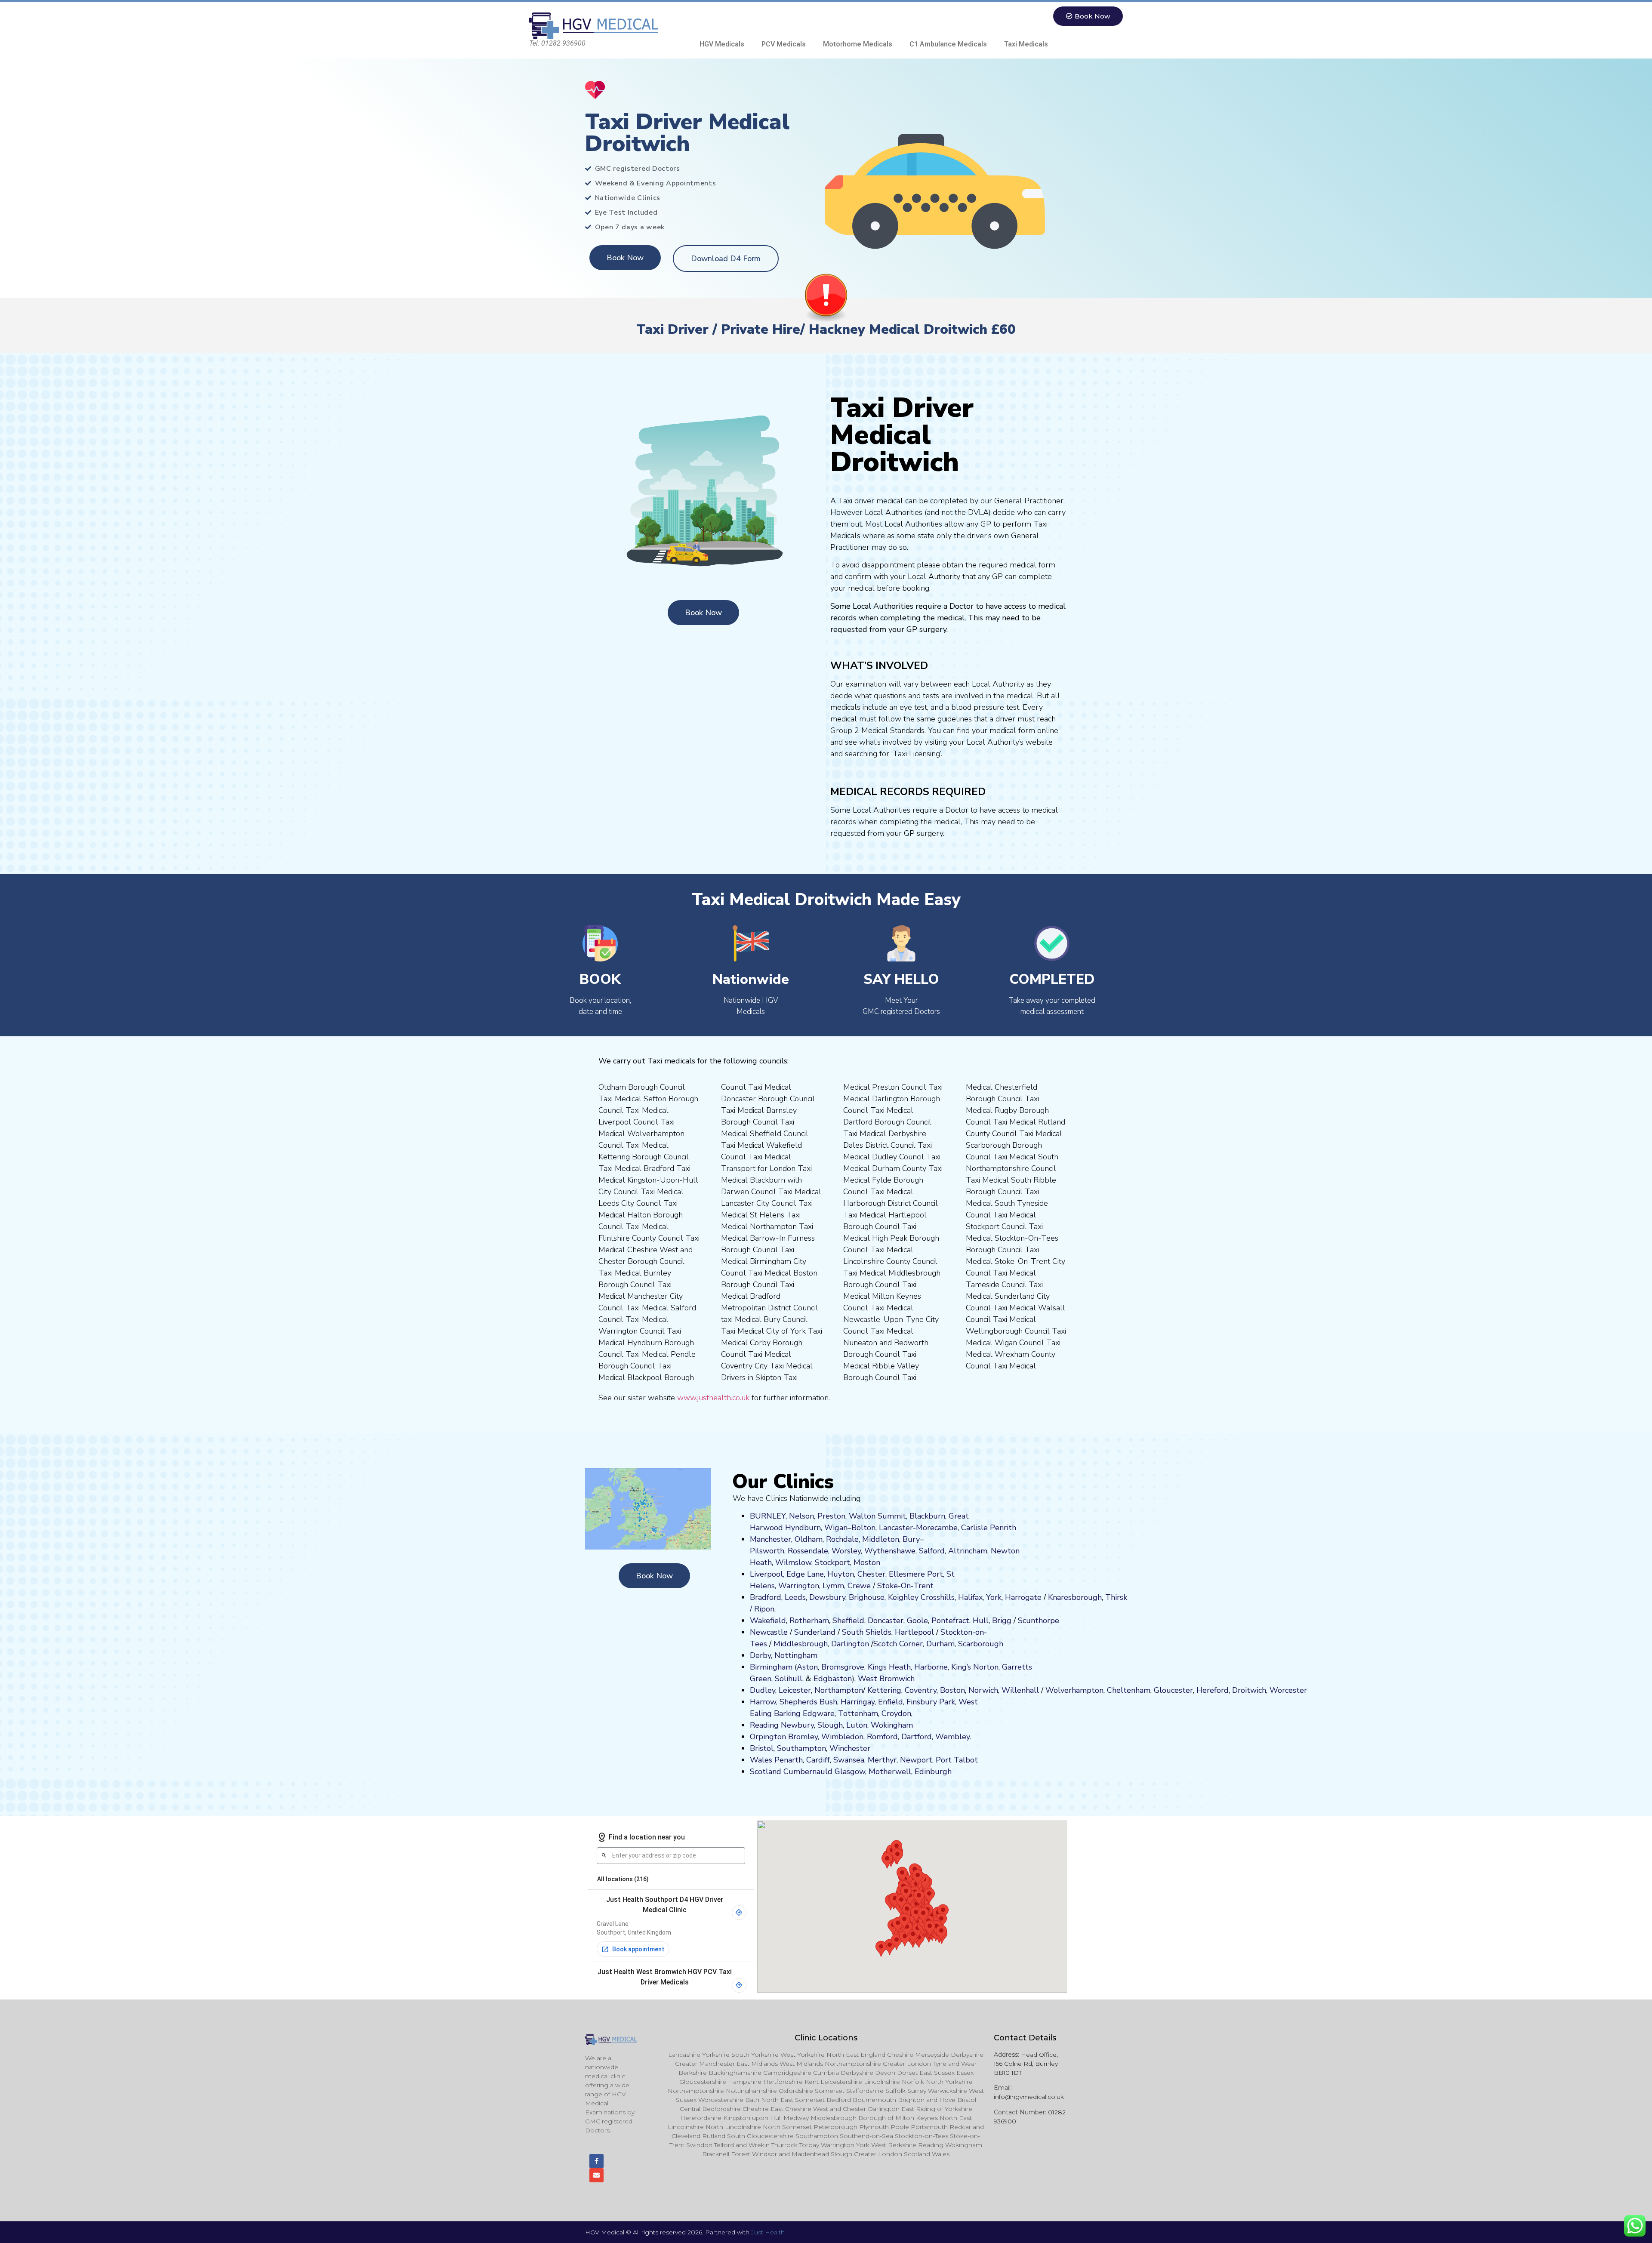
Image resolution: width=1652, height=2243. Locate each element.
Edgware (819, 1713)
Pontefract (950, 1621)
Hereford (1213, 1690)
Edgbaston (832, 1679)
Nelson (801, 1516)
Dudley (763, 1690)
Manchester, (771, 1539)
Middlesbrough (801, 1644)
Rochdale (842, 1539)
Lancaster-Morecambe (918, 1528)
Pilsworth (767, 1551)
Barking (787, 1713)
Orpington (768, 1737)
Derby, (761, 1655)
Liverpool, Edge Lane (787, 1574)
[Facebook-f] (596, 2161)
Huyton (841, 1574)
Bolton (863, 1528)
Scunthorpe (1039, 1621)
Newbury (797, 1725)
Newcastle (769, 1632)
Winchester (850, 1748)
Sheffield (848, 1621)
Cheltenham (1129, 1690)
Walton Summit (877, 1516)
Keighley (903, 1597)
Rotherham (809, 1621)
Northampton (839, 1690)
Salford (932, 1551)
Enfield (891, 1702)
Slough (829, 1725)
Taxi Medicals (1026, 44)
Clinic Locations (826, 2038)
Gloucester (1173, 1690)
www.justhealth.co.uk (713, 1398)
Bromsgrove (843, 1667)
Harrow (763, 1702)
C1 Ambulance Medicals (948, 44)
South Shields (867, 1632)
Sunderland (815, 1632)
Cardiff (818, 1760)
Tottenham (858, 1713)
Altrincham (968, 1551)
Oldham (809, 1539)
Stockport (832, 1562)
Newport (916, 1760)
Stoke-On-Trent (905, 1586)
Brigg (1002, 1621)
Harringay (858, 1702)
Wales (761, 1760)
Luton (857, 1725)
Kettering (883, 1690)
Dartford (917, 1737)
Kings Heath (889, 1667)
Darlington (850, 1644)
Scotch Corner (898, 1644)
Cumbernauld (808, 1772)
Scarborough (981, 1644)
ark (950, 1702)
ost (866, 1562)
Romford (882, 1737)
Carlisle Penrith (989, 1528)
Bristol (762, 1748)
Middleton (881, 1539)
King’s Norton (975, 1667)
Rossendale (808, 1551)
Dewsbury (827, 1597)
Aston (807, 1667)
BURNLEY (768, 1516)
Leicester (795, 1690)
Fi (909, 1702)
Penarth (789, 1760)
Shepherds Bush (808, 1702)
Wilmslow (793, 1562)
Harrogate (1023, 1597)
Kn (1053, 1597)
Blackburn (927, 1516)
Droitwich (1249, 1690)
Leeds (795, 1597)
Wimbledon (842, 1737)
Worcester (1288, 1690)
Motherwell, (891, 1772)
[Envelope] (596, 2175)
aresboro (1073, 1597)
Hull (981, 1621)
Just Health (768, 2232)
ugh (1095, 1597)
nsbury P (928, 1702)
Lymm (833, 1586)
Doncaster (886, 1621)
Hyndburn (803, 1528)
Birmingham (771, 1667)
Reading (764, 1725)
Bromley (803, 1737)
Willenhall (1020, 1690)
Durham (940, 1644)
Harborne (931, 1667)
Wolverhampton (1074, 1690)
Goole (917, 1621)
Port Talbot (957, 1760)
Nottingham (796, 1655)
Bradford (766, 1597)
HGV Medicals (722, 44)
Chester (871, 1574)
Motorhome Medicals (858, 44)
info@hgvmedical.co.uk (1029, 2097)
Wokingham (892, 1725)
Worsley (846, 1551)
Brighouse (867, 1597)
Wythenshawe (890, 1551)
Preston (831, 1516)
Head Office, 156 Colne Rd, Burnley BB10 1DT (1026, 2064)
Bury (911, 1539)
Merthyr (882, 1760)
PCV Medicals (784, 44)
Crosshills (938, 1597)
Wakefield (768, 1621)
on (876, 1562)
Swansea (849, 1760)
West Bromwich (886, 1679)
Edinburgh (933, 1772)
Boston (952, 1690)
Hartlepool (914, 1632)
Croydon (896, 1713)
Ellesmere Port (916, 1574)
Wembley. (953, 1737)
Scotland (766, 1772)
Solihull (789, 1679)
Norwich (983, 1690)
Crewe (859, 1586)
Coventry (921, 1690)
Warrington (799, 1586)
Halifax (970, 1597)
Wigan (836, 1528)
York (994, 1597)
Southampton (801, 1748)
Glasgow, (851, 1772)
